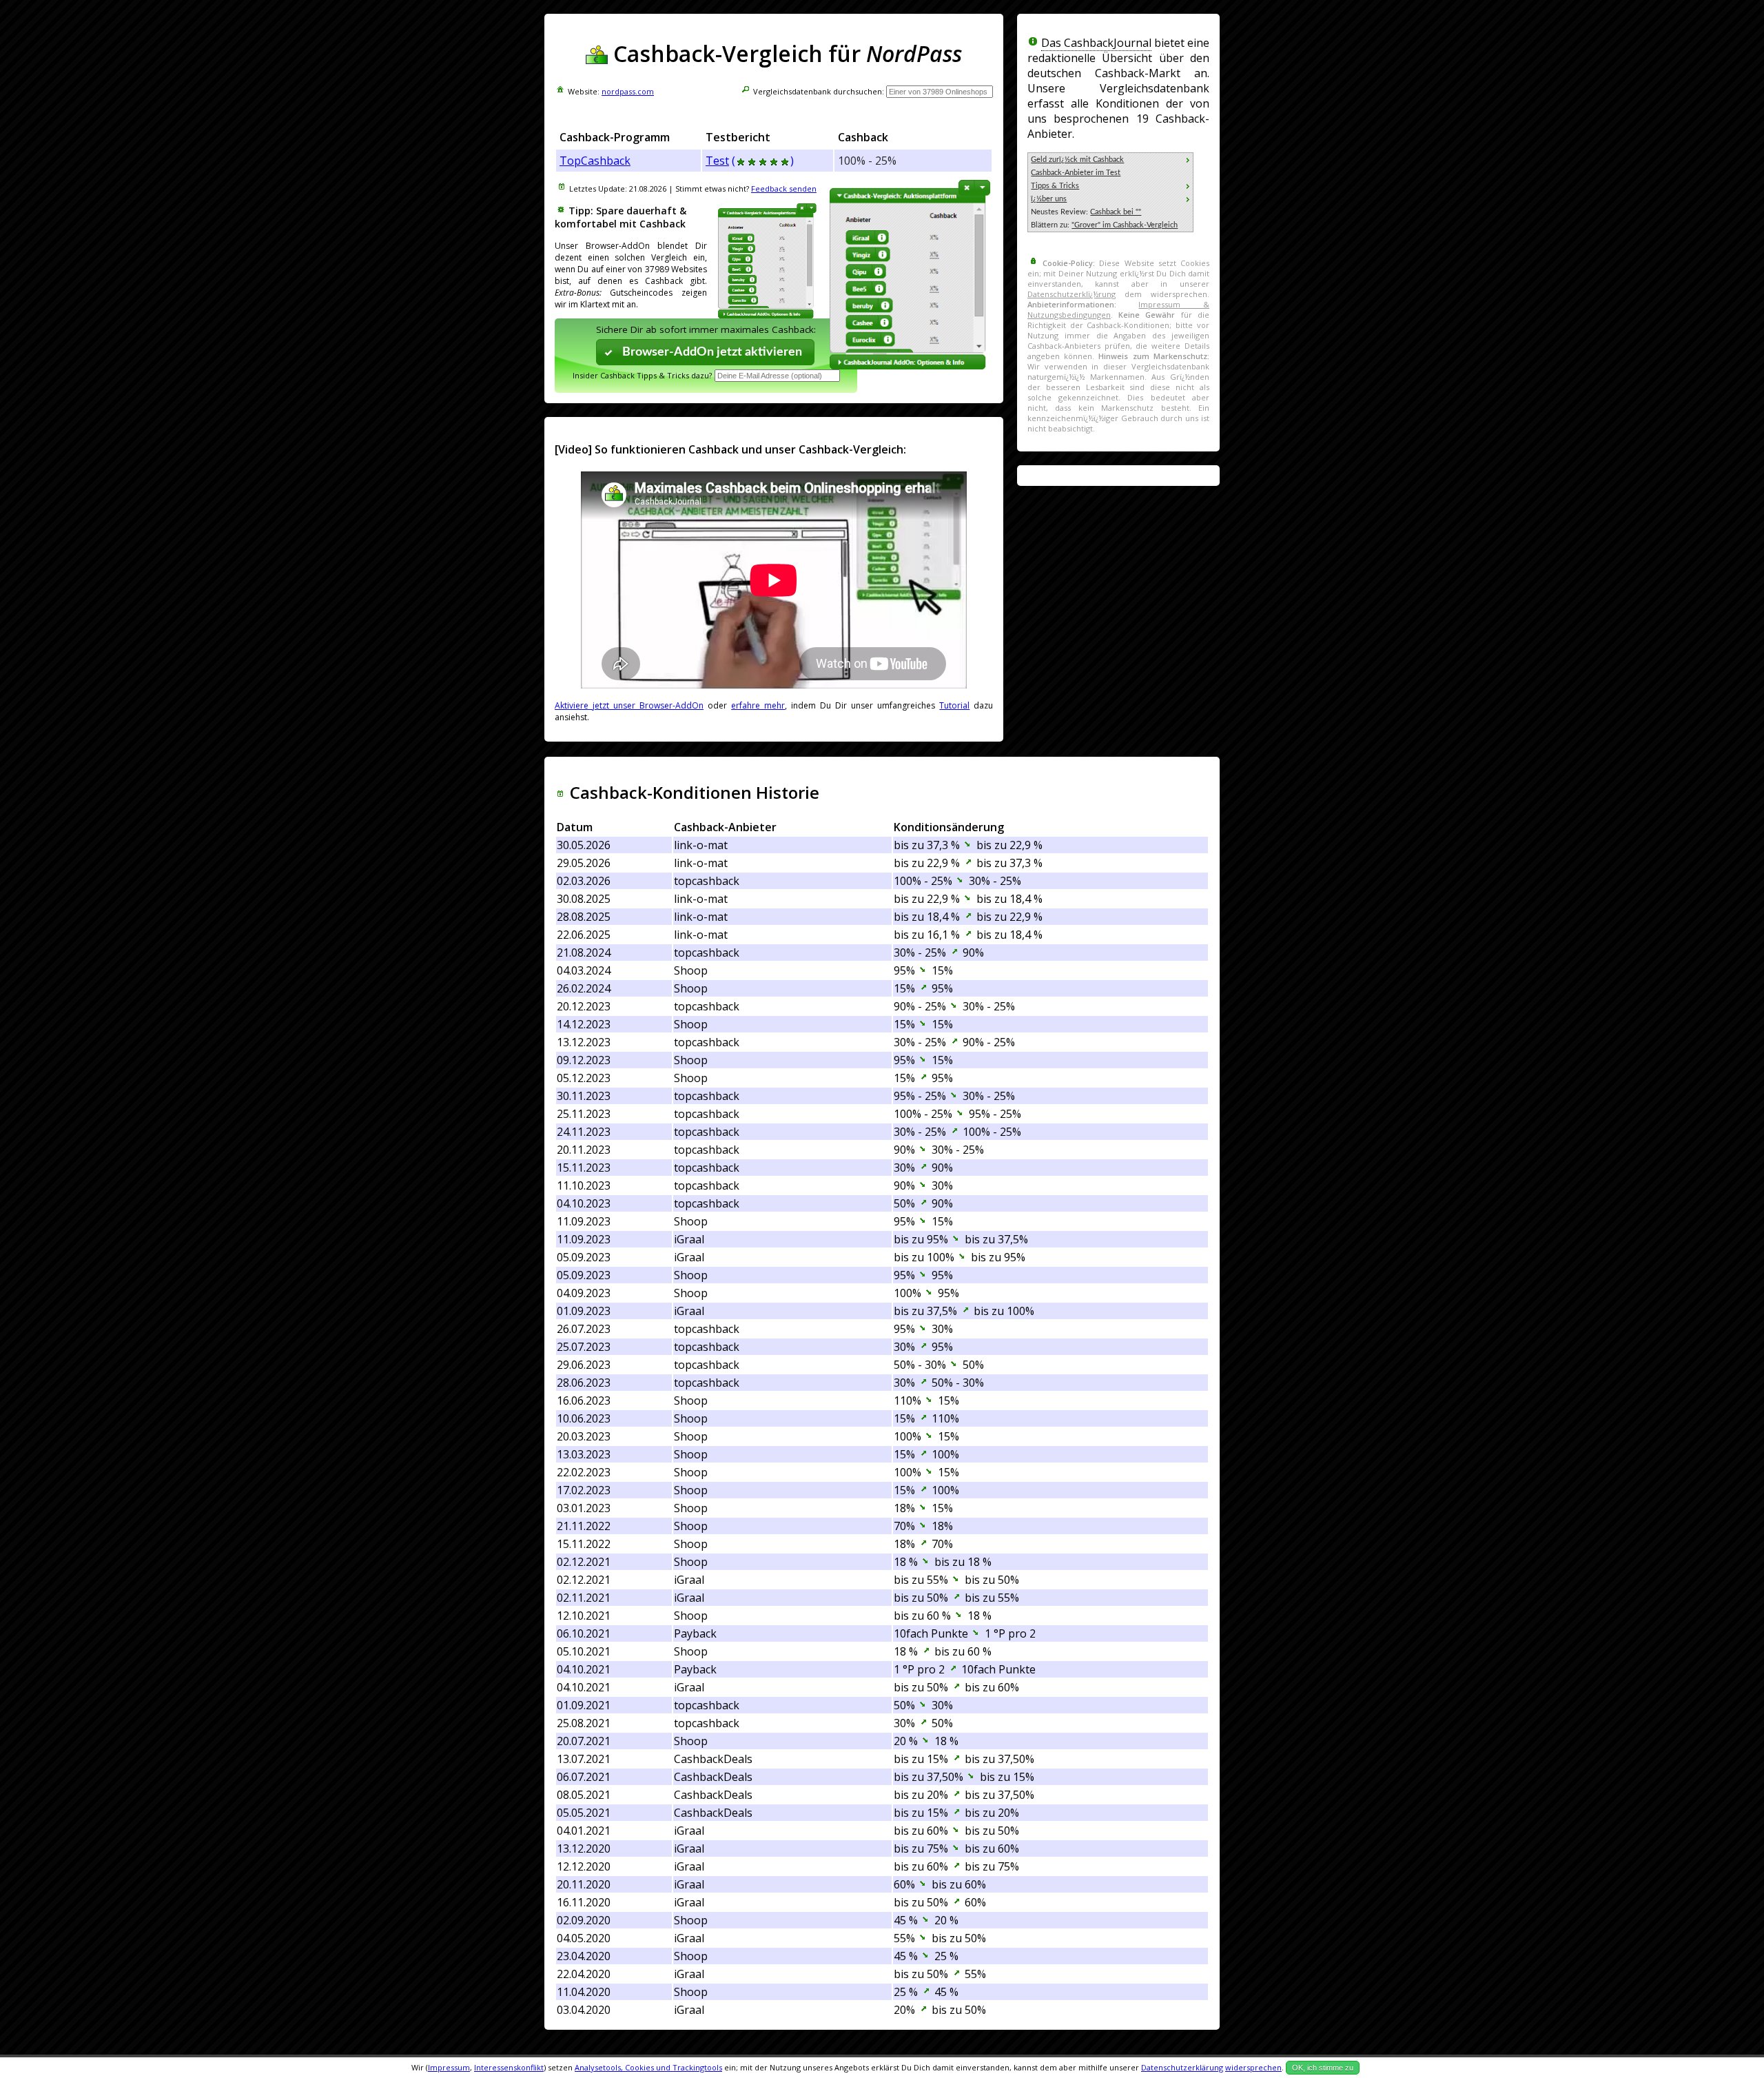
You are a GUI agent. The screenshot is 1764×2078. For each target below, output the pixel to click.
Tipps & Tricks (1055, 186)
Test (717, 161)
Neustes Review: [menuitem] (1086, 212)
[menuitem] (1110, 160)
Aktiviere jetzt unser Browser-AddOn (629, 705)
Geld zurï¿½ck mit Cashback (1077, 160)
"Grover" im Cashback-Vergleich (1125, 225)
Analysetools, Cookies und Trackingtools (648, 2067)
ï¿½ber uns (1049, 199)
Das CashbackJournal (1096, 43)
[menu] (1110, 192)
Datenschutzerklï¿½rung (1071, 294)
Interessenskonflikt (509, 2067)
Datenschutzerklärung (1182, 2067)
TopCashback (595, 161)
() (763, 161)
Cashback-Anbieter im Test (1076, 173)
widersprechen (1253, 2067)
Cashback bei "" (1116, 212)
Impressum (449, 2067)
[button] (706, 352)
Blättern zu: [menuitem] (1104, 225)
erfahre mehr (758, 705)
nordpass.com (628, 91)
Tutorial (954, 705)
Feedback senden (784, 189)
